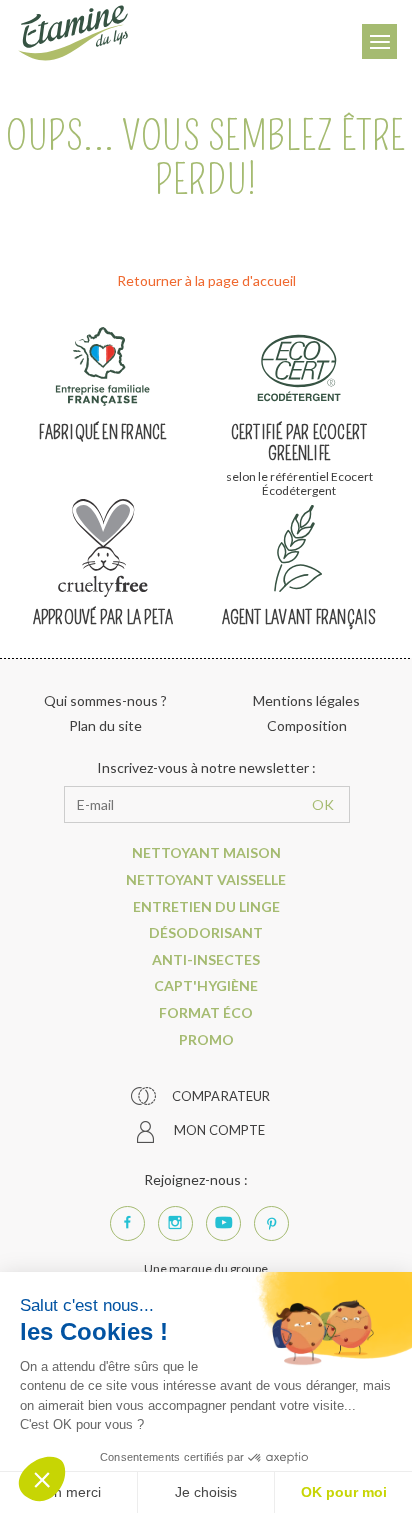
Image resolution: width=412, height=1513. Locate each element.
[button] (42, 1479)
